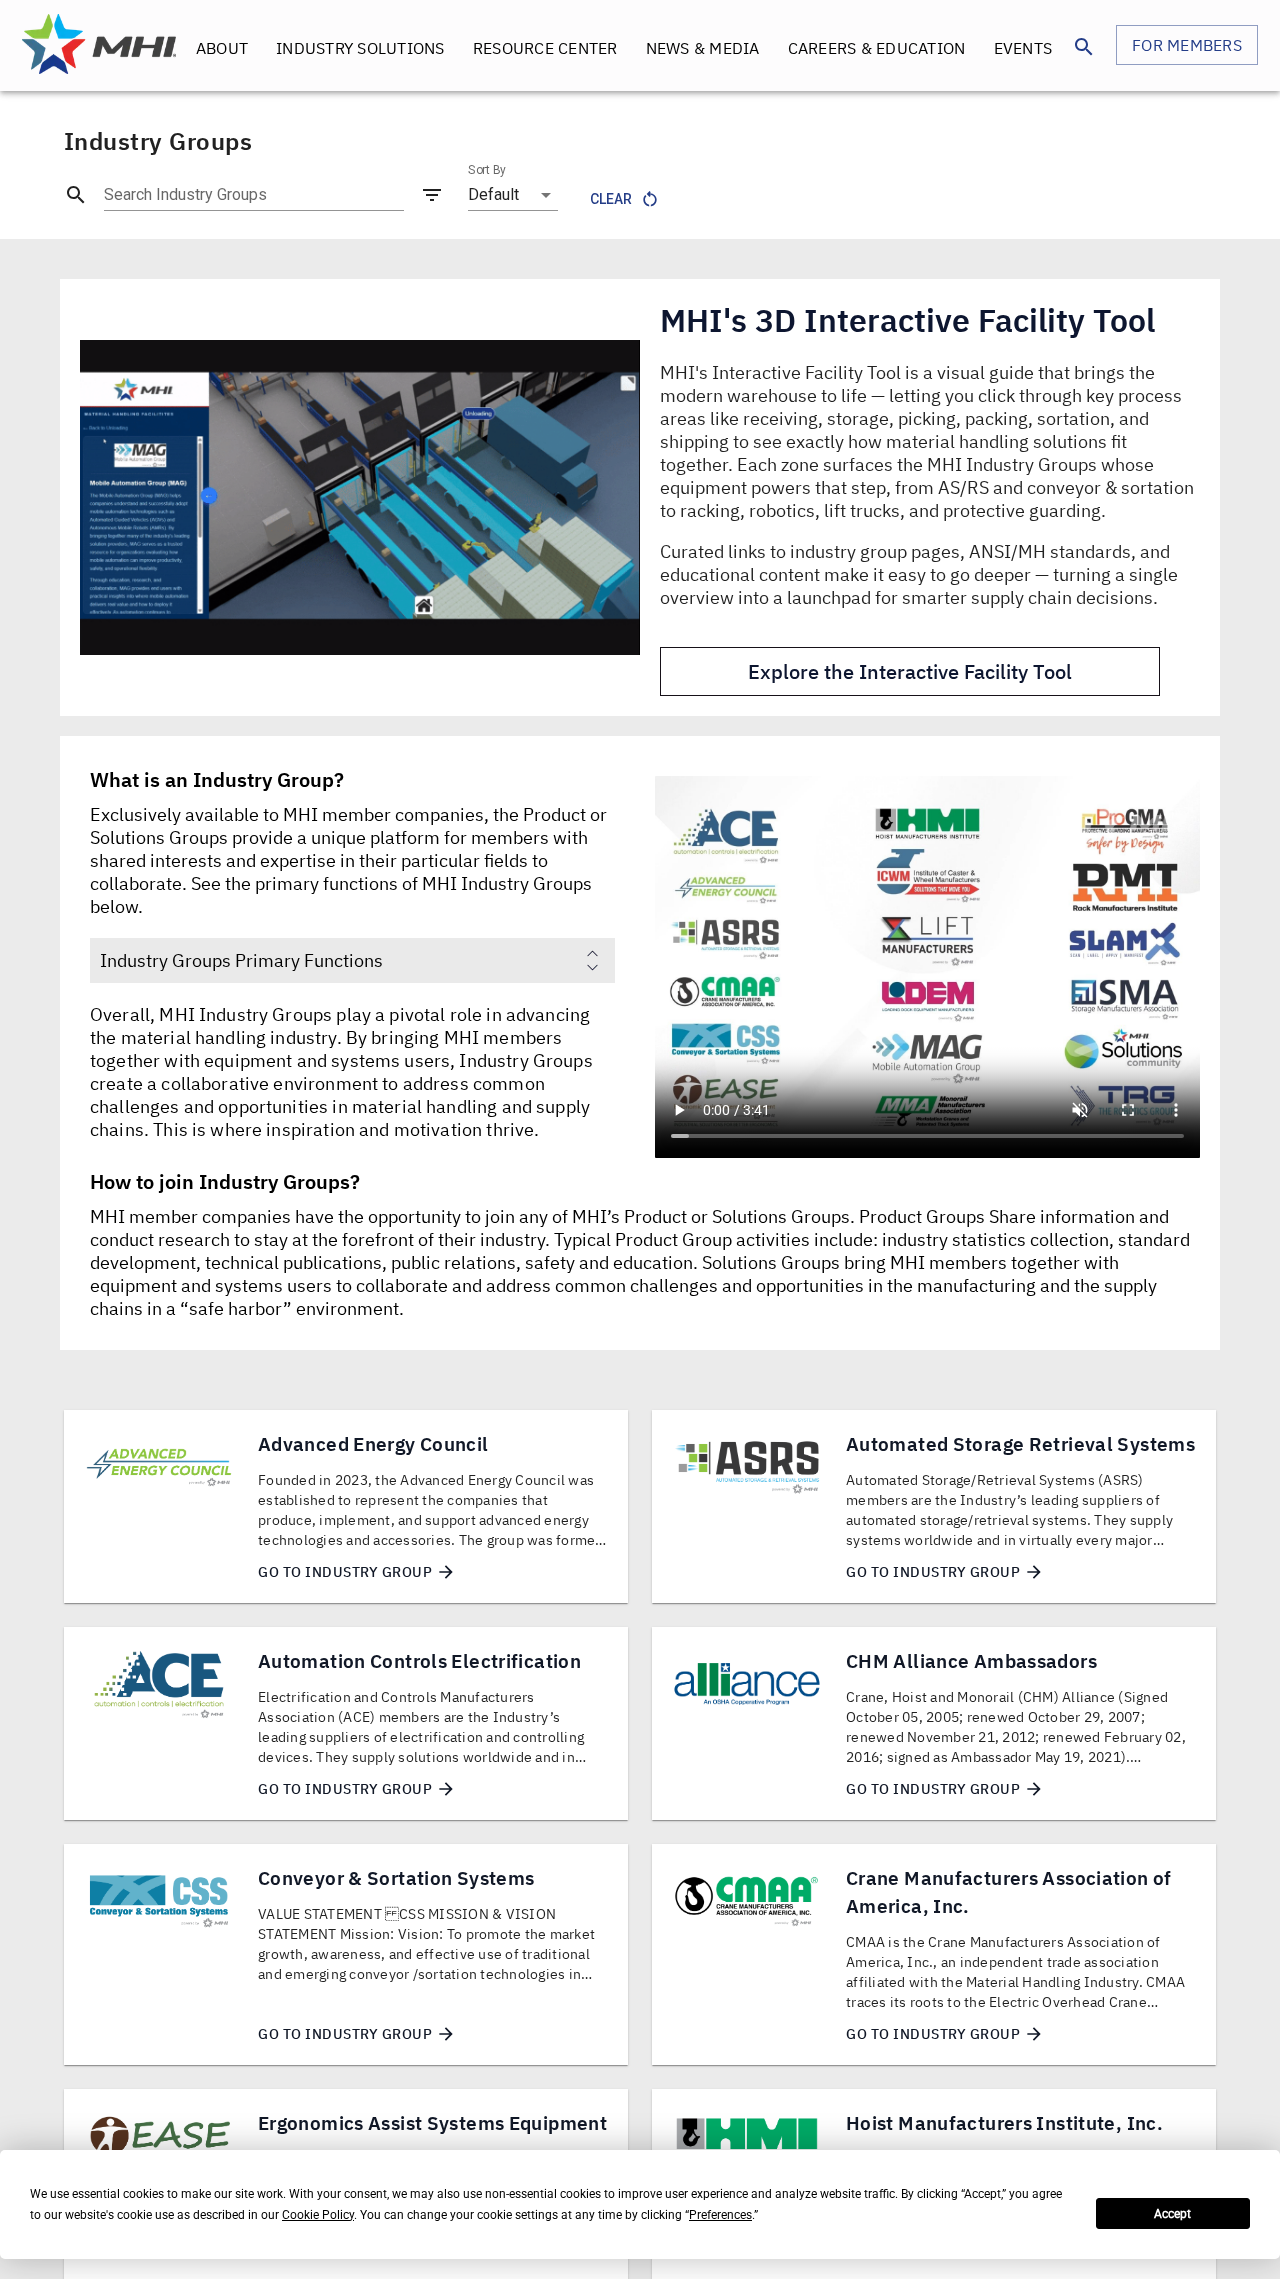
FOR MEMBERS (1187, 45)
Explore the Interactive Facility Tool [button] (910, 671)
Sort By (487, 170)
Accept (1172, 2214)
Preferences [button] (720, 2215)
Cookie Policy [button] (318, 2215)
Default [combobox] (493, 194)
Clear (611, 199)
